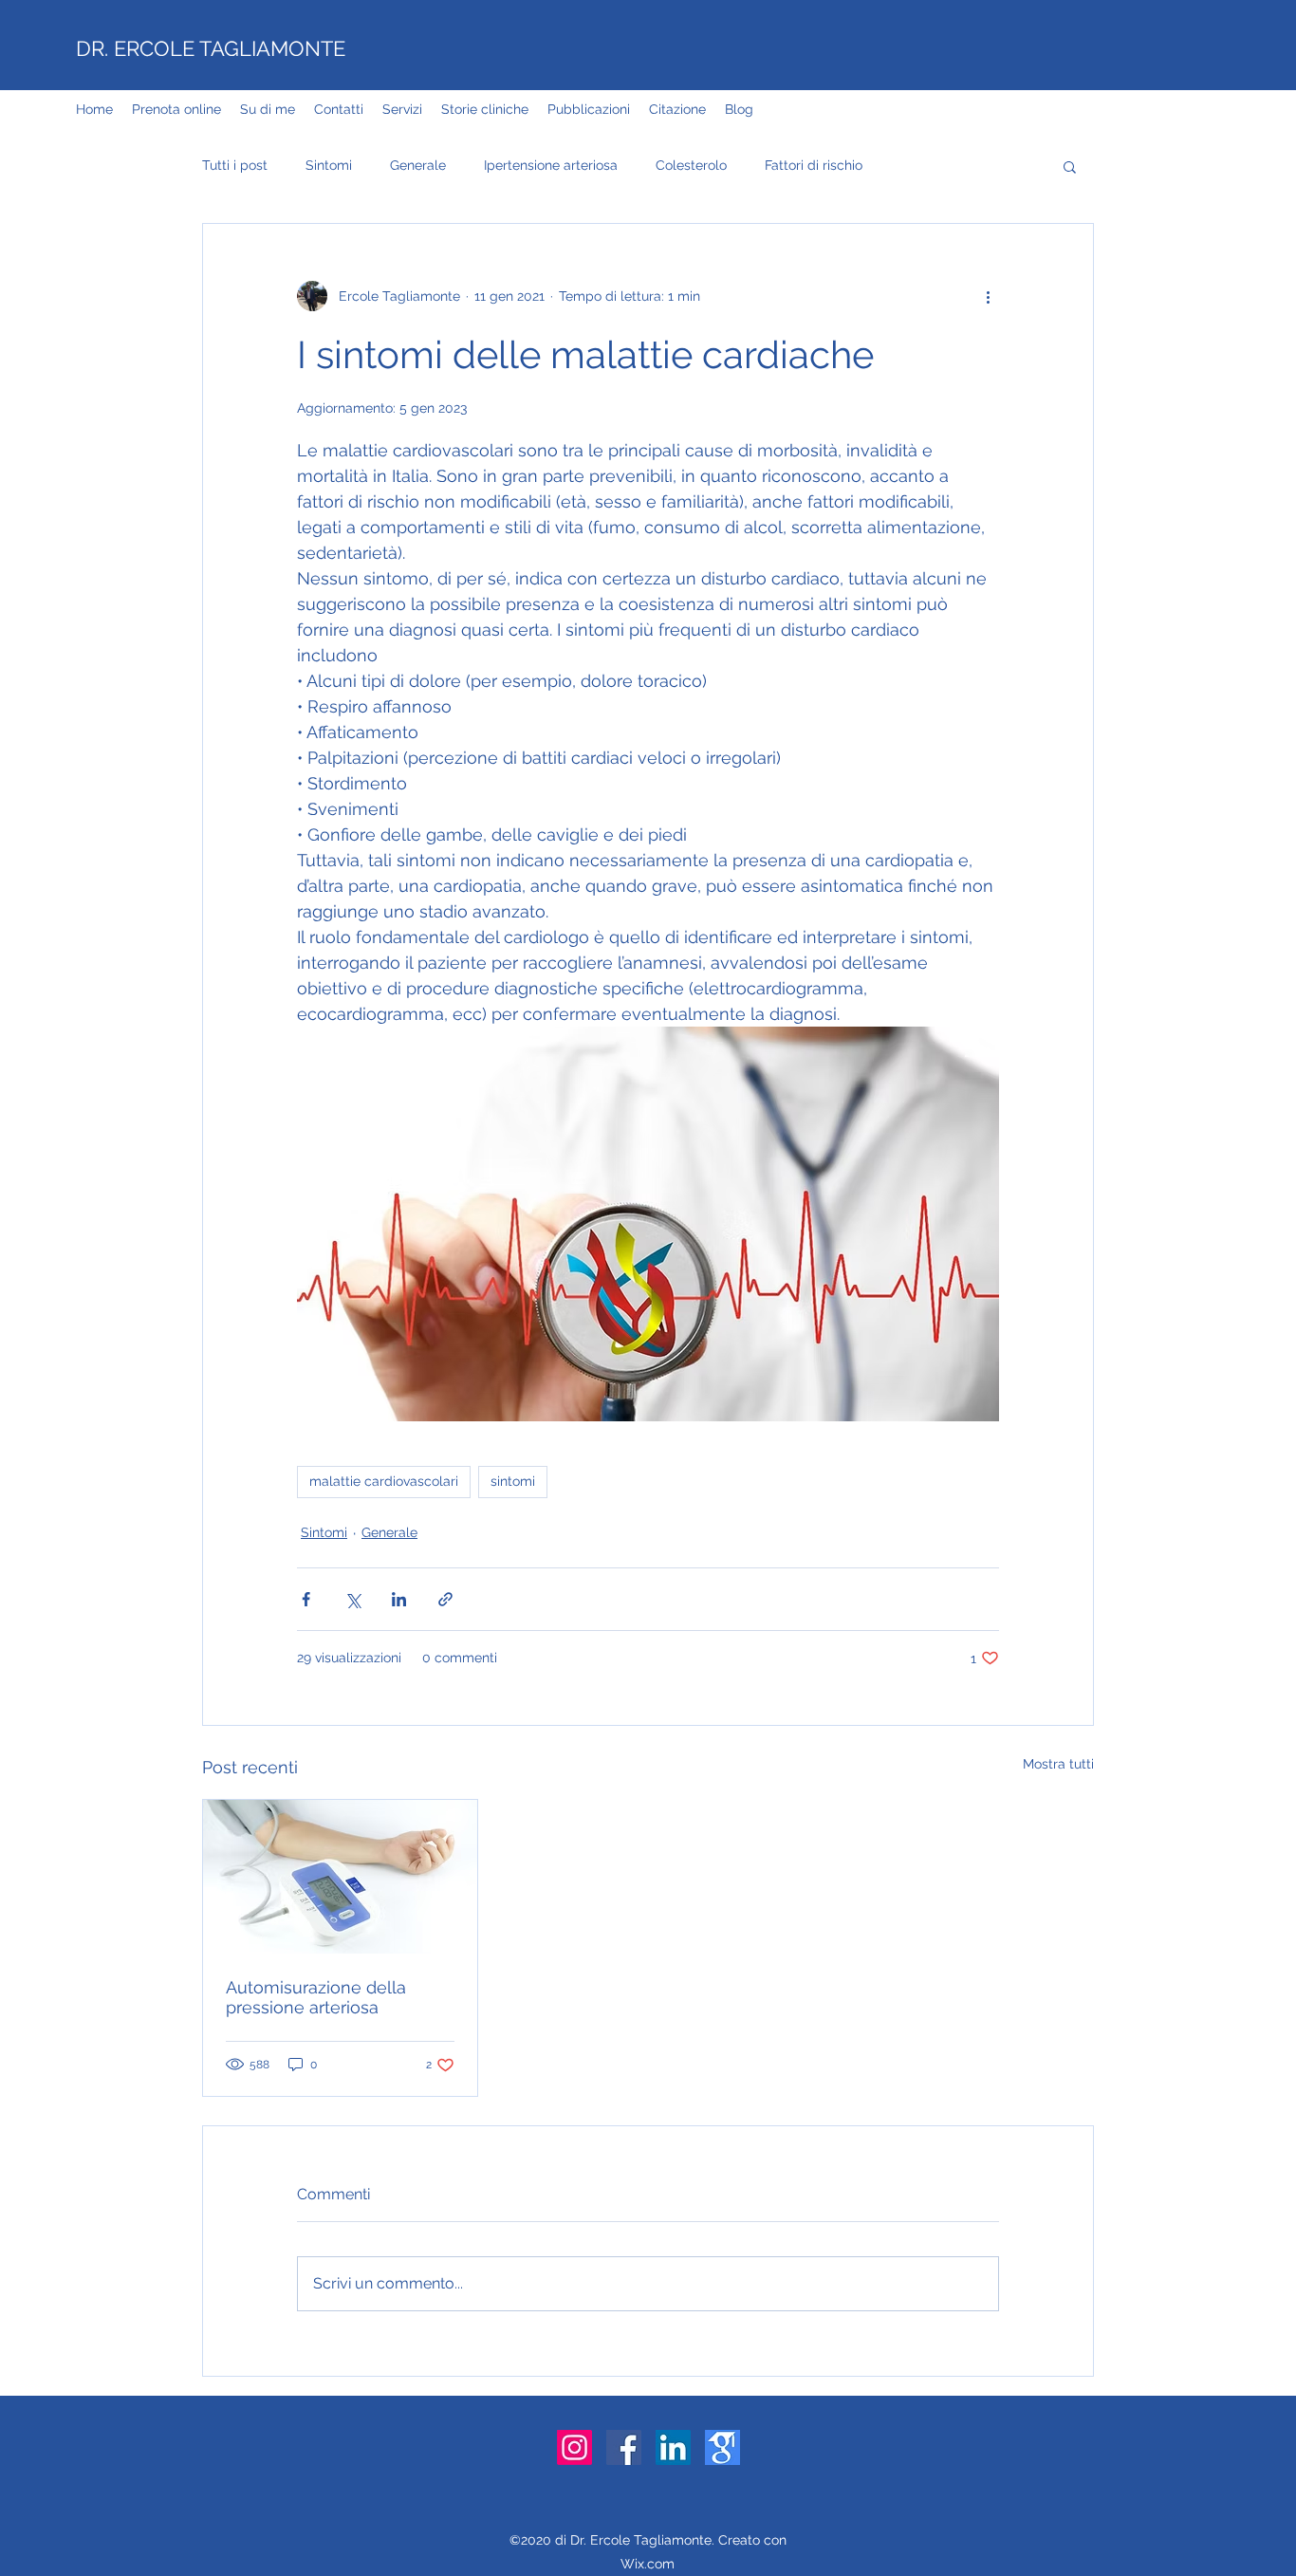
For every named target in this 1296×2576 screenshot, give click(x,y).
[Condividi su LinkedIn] (399, 1599)
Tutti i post (235, 165)
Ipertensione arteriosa (551, 165)
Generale (418, 165)
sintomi (513, 1481)
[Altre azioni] (988, 296)
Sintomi (329, 165)
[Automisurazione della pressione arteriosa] (340, 1877)
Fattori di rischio (814, 165)
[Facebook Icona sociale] (624, 2447)
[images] (722, 2447)
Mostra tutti (1058, 1764)
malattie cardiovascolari (384, 1481)
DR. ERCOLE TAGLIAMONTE (211, 48)
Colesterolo (691, 165)
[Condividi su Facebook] (306, 1599)
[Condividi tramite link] (445, 1599)
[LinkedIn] (673, 2447)
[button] (1070, 166)
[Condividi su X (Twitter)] (352, 1599)
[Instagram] (574, 2447)
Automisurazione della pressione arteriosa (316, 1997)
